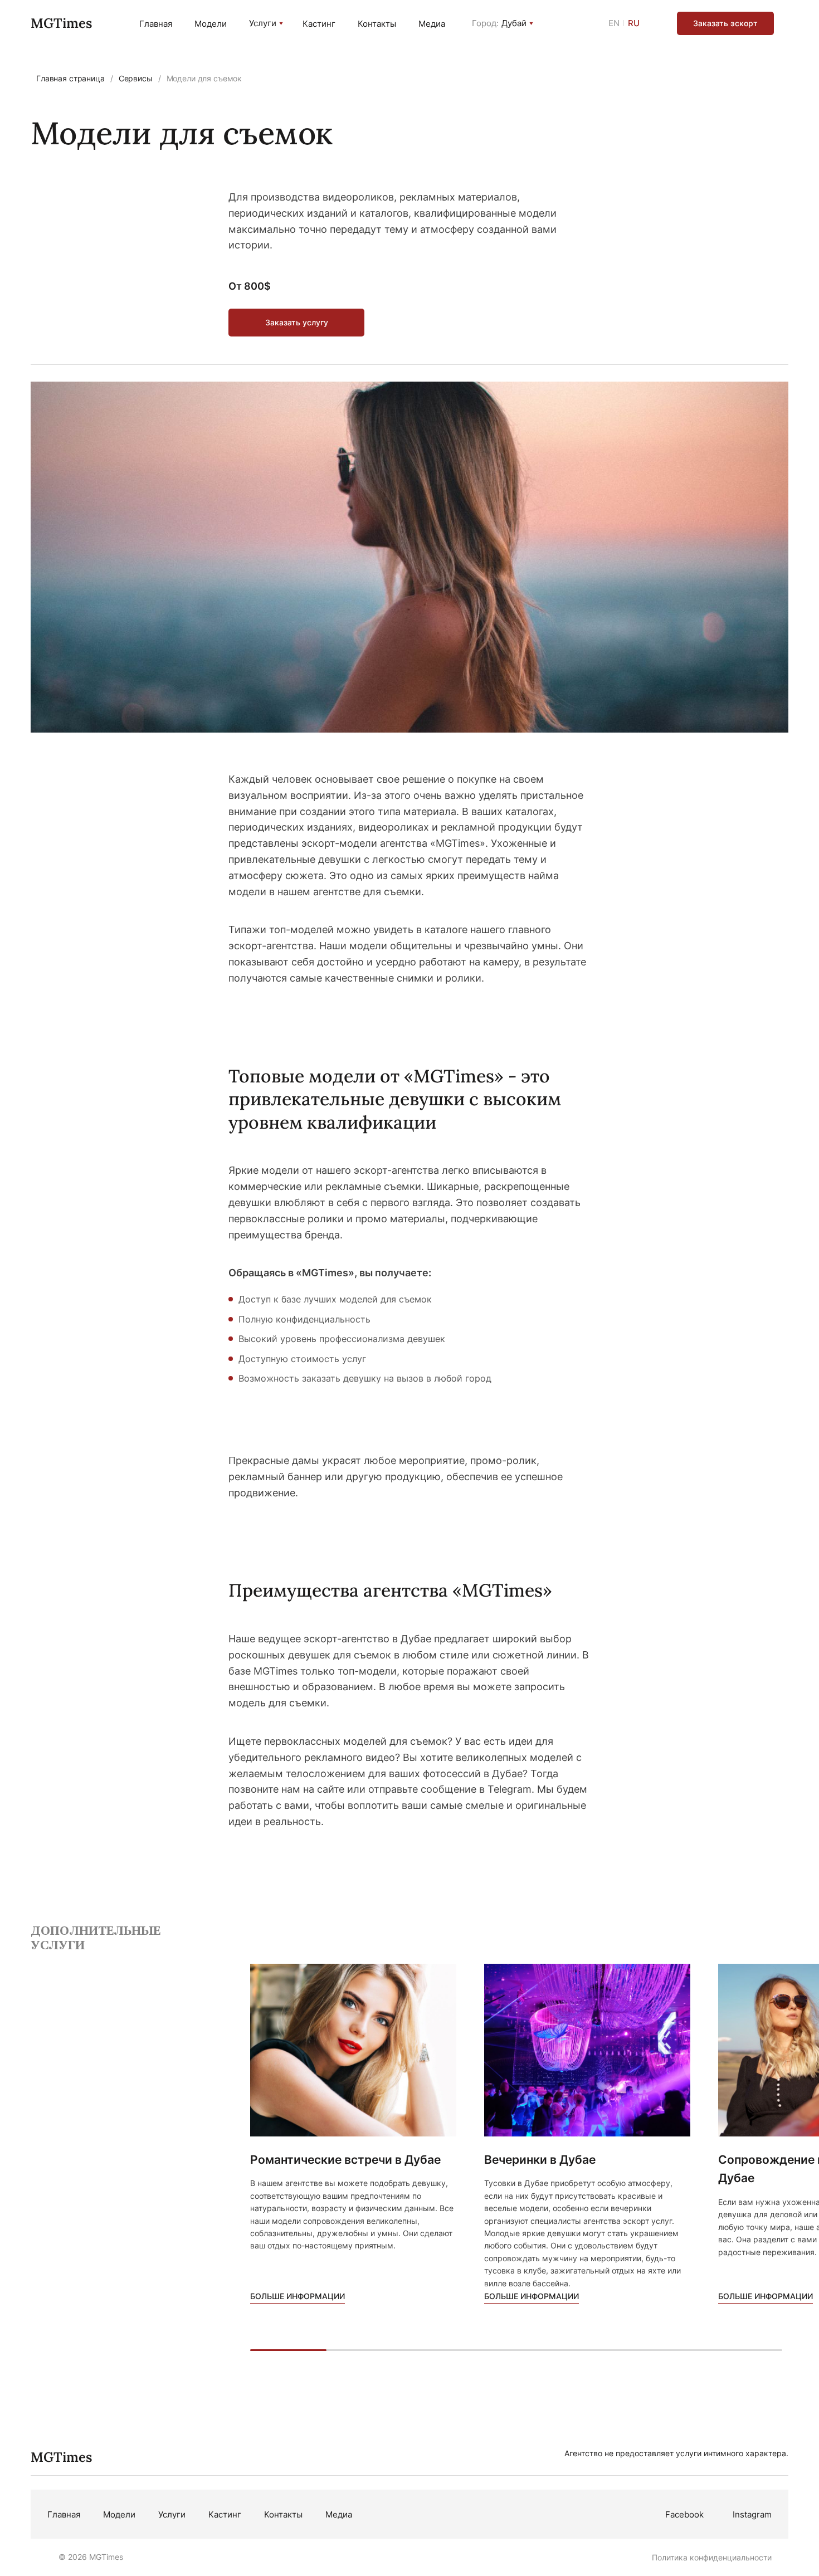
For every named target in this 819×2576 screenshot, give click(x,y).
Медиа (432, 24)
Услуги (263, 23)
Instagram (752, 2514)
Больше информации (298, 2296)
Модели (211, 24)
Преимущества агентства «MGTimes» (390, 1590)
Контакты (377, 24)
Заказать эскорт (725, 23)
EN (614, 23)
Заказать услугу (297, 322)
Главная (156, 24)
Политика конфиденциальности (712, 2557)
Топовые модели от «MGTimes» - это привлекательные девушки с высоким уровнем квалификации (395, 1099)
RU (634, 23)
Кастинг (319, 24)
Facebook (684, 2514)
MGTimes (61, 23)
